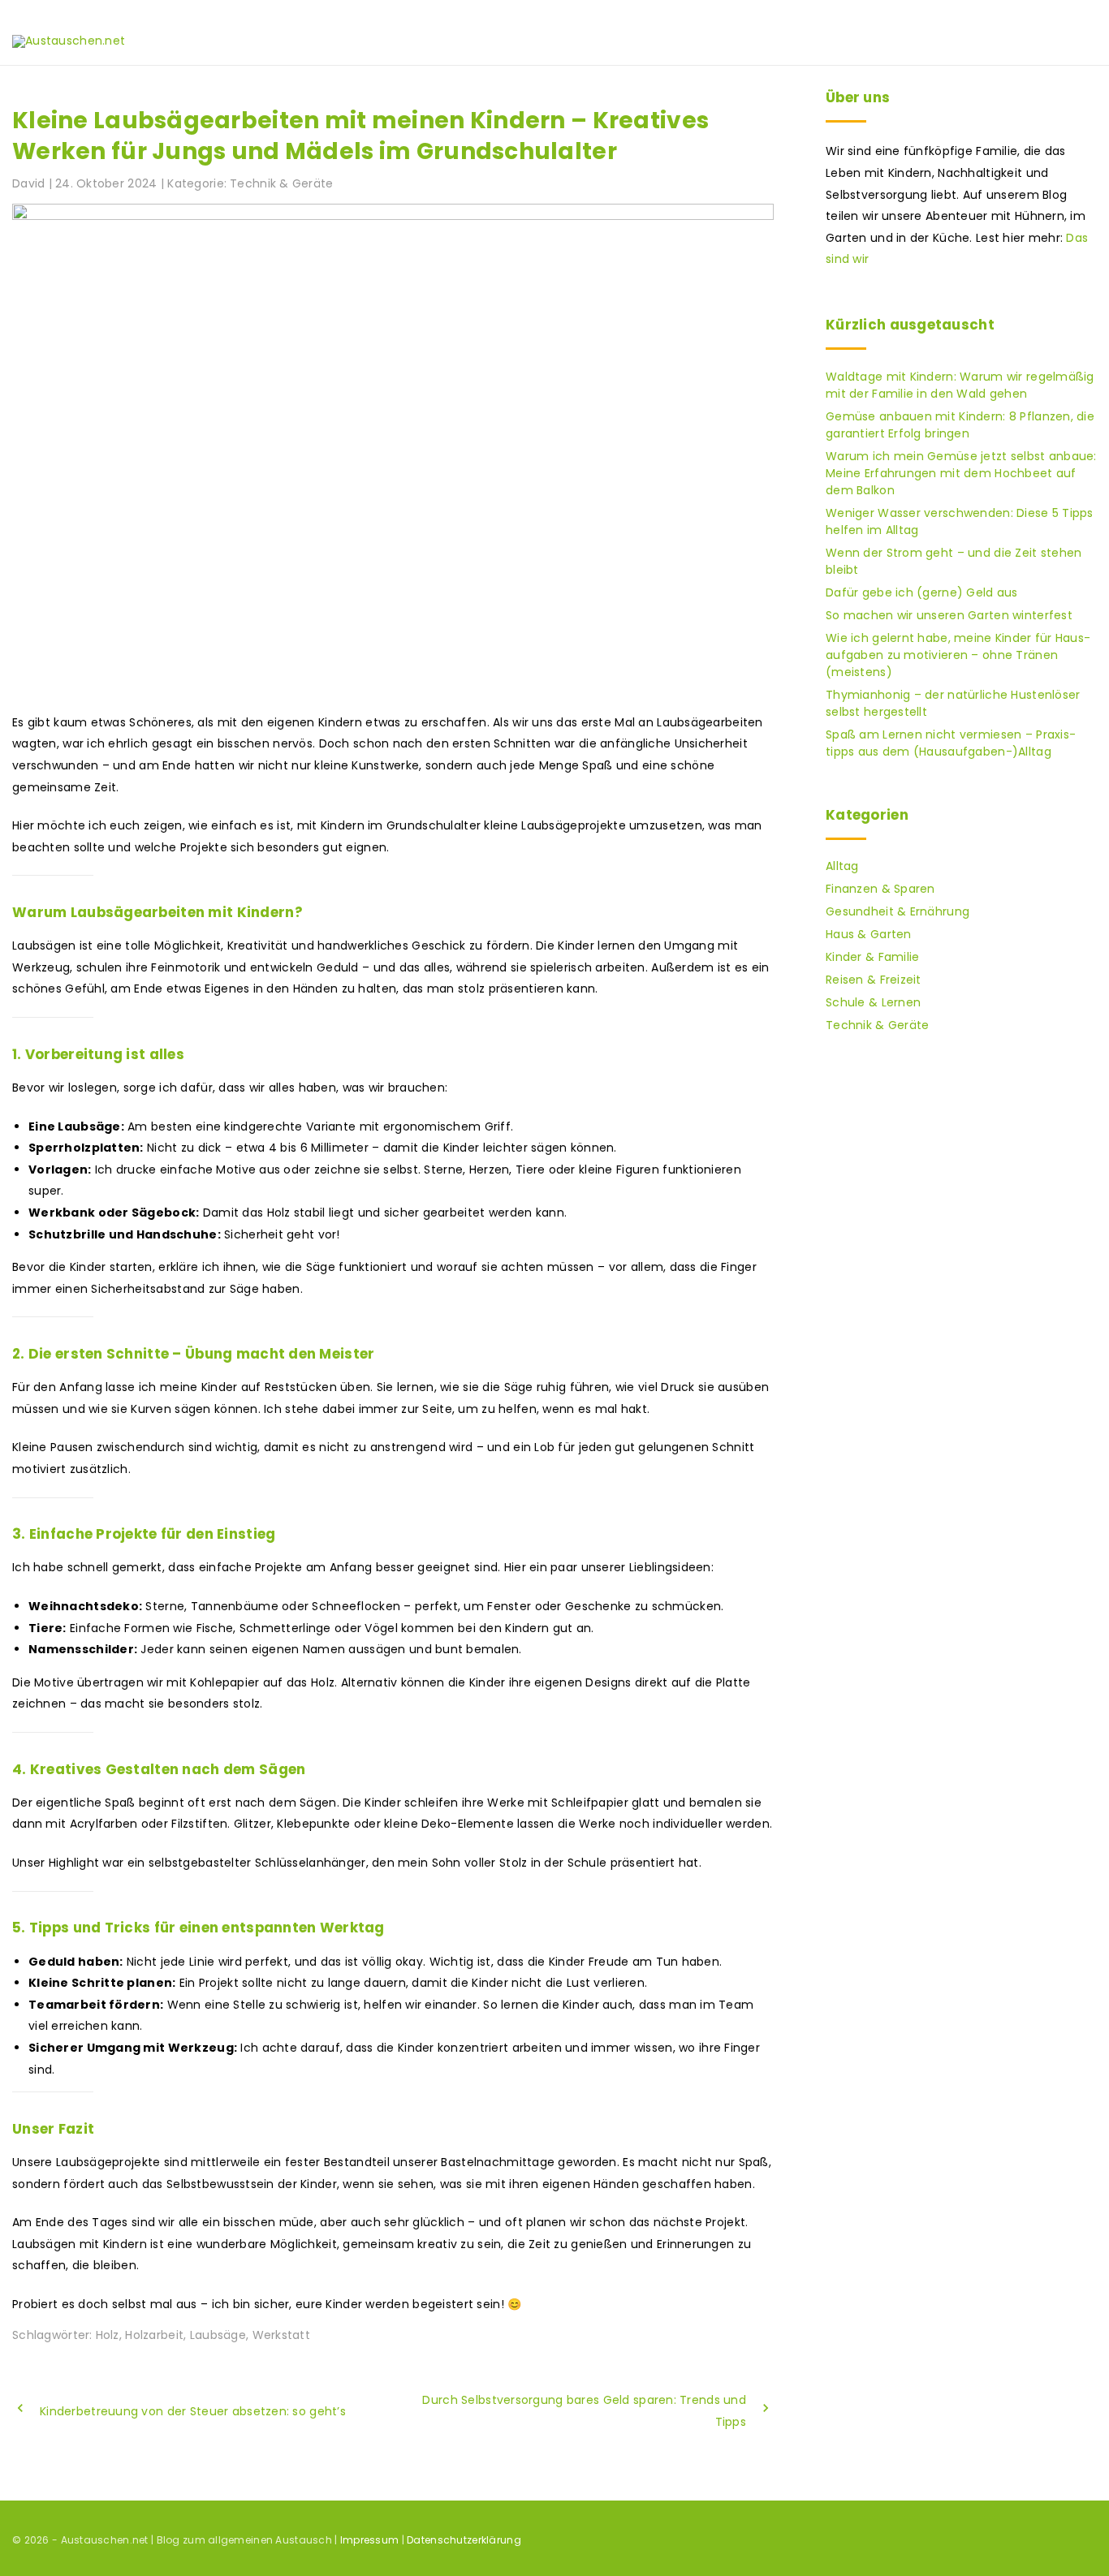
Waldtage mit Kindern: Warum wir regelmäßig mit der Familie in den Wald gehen (960, 385)
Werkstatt (282, 2335)
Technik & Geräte (281, 183)
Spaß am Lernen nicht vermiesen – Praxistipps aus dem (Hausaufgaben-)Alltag (951, 743)
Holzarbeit (154, 2335)
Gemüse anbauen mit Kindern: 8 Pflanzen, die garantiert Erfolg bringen (960, 425)
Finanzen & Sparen (880, 889)
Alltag (842, 866)
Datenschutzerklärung (464, 2540)
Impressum (370, 2540)
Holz (108, 2335)
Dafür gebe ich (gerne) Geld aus (922, 592)
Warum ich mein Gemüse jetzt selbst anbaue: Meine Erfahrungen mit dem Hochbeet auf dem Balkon (961, 473)
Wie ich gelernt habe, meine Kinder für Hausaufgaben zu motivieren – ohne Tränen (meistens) (958, 655)
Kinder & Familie (872, 957)
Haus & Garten (869, 934)
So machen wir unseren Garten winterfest (949, 615)
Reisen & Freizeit (874, 980)
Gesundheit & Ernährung (898, 911)
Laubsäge (218, 2335)
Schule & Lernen (873, 1002)
